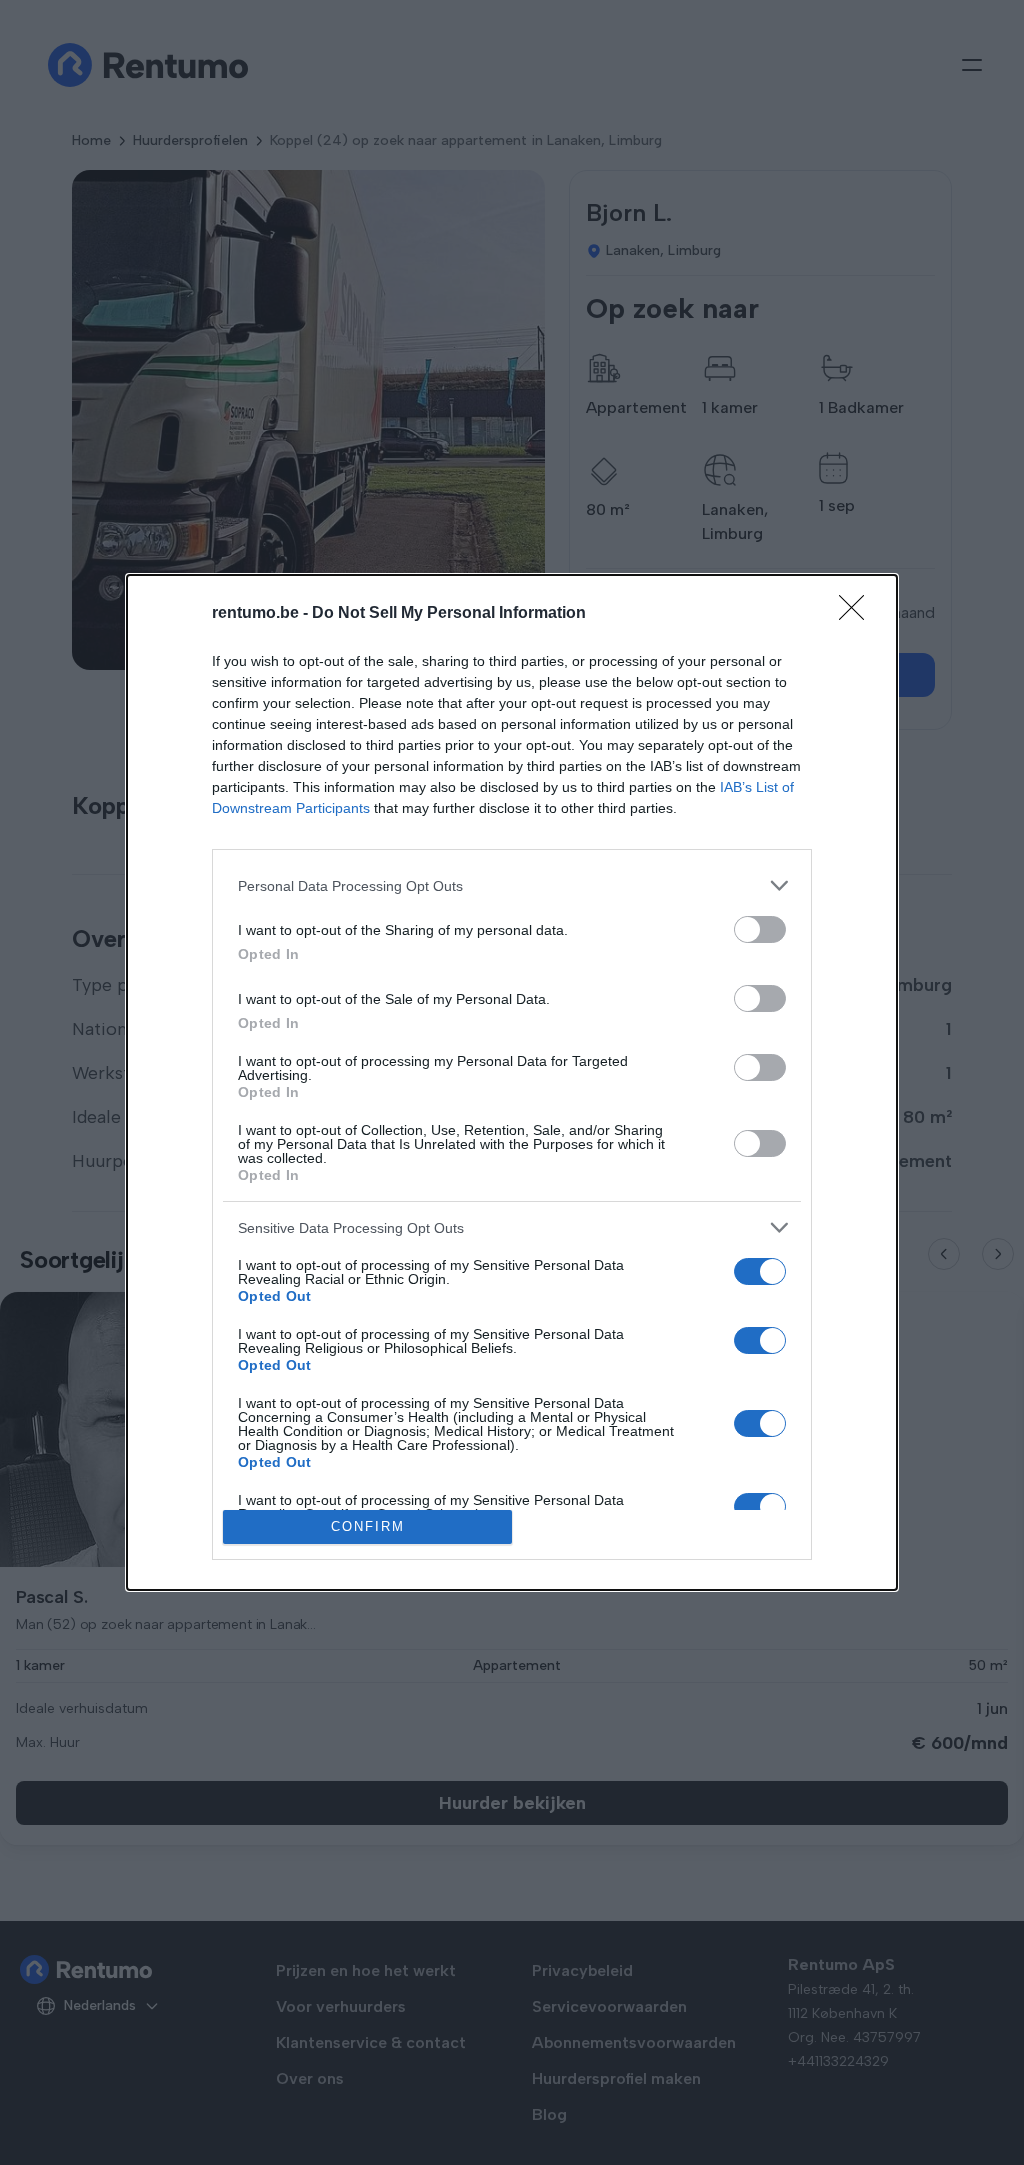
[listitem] (512, 885)
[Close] (858, 614)
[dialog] (512, 1082)
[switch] (760, 929)
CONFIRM (368, 1526)
